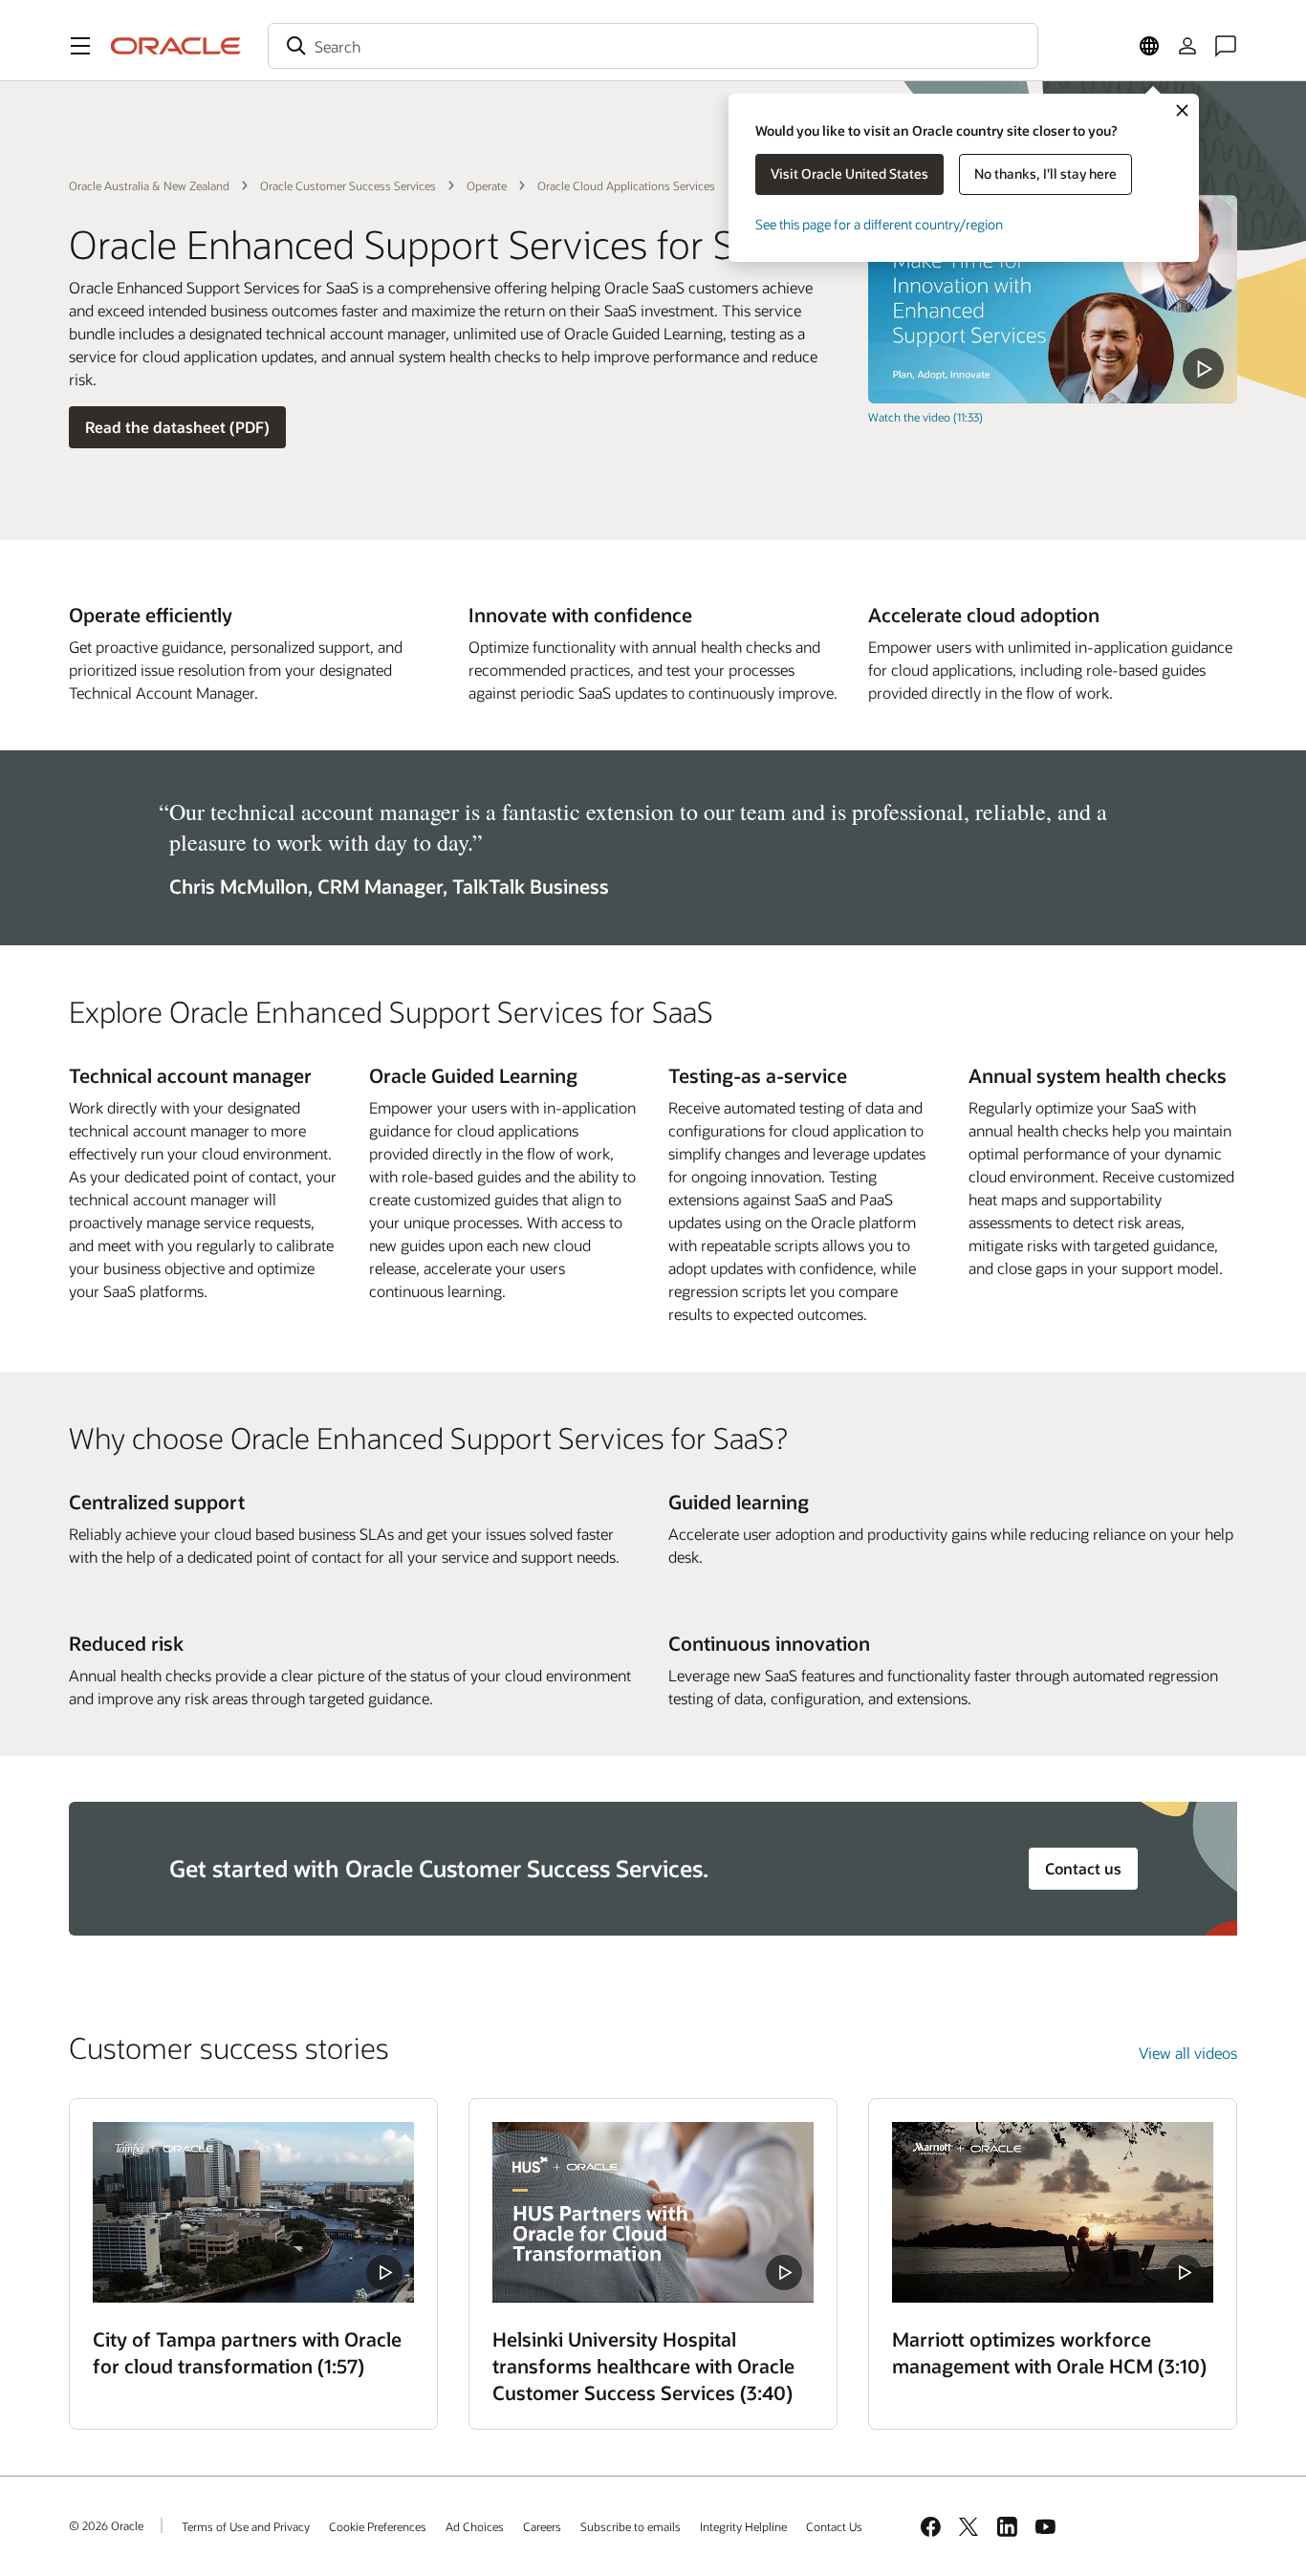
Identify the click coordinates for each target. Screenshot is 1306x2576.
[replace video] (1053, 299)
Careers (542, 2526)
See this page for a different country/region (879, 224)
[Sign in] (1187, 46)
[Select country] (1149, 46)
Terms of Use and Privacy (246, 2526)
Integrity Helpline (743, 2526)
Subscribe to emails (631, 2526)
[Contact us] (1226, 46)
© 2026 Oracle (106, 2525)
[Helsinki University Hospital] (653, 2212)
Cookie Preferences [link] (378, 2526)
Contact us (1083, 1868)
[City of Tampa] (253, 2212)
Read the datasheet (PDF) (177, 427)
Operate (487, 185)
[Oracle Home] (176, 46)
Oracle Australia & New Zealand (149, 185)
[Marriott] (1053, 2212)
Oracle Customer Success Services (348, 185)
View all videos (1188, 2053)
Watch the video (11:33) (925, 417)
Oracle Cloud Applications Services (626, 185)
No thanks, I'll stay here (1045, 173)
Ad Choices (475, 2526)
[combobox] (653, 46)
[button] (80, 46)
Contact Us (834, 2526)
